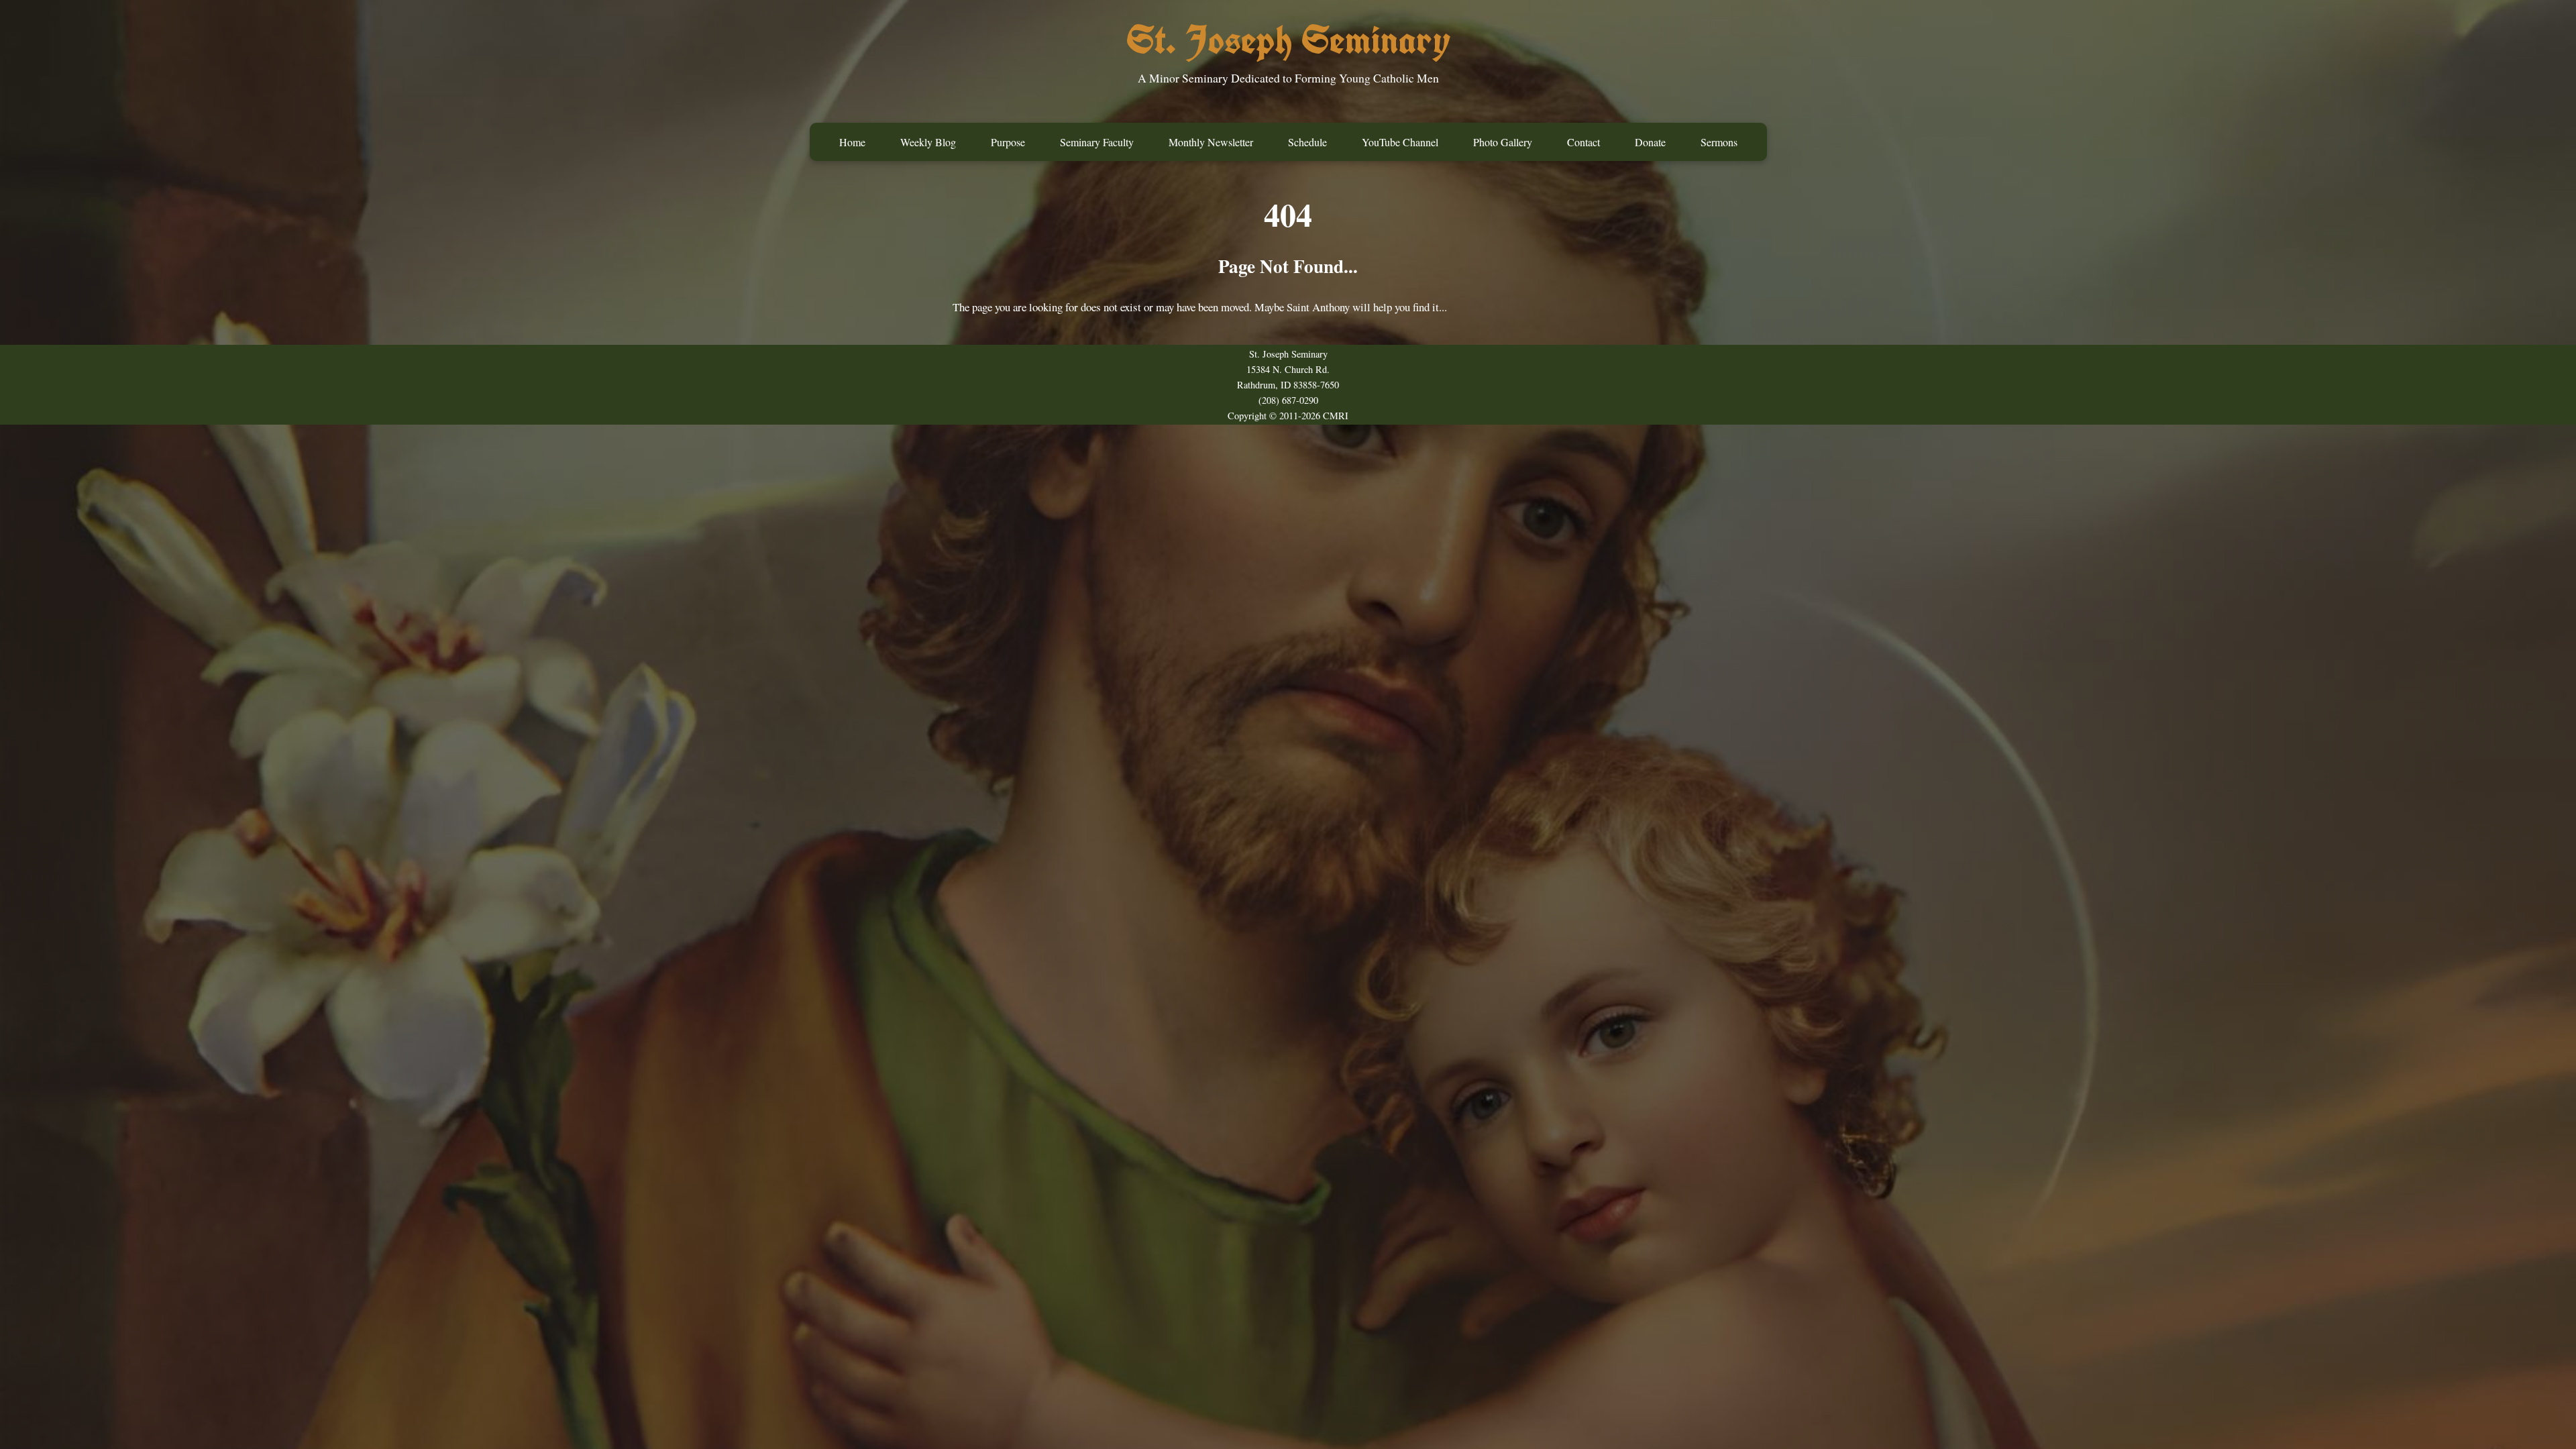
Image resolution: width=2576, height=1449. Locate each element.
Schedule (1307, 142)
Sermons (1719, 142)
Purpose (1008, 142)
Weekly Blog (928, 142)
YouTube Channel (1400, 142)
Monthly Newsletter (1211, 142)
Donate (1650, 142)
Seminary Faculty (1097, 142)
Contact (1584, 142)
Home (852, 142)
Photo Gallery (1503, 142)
